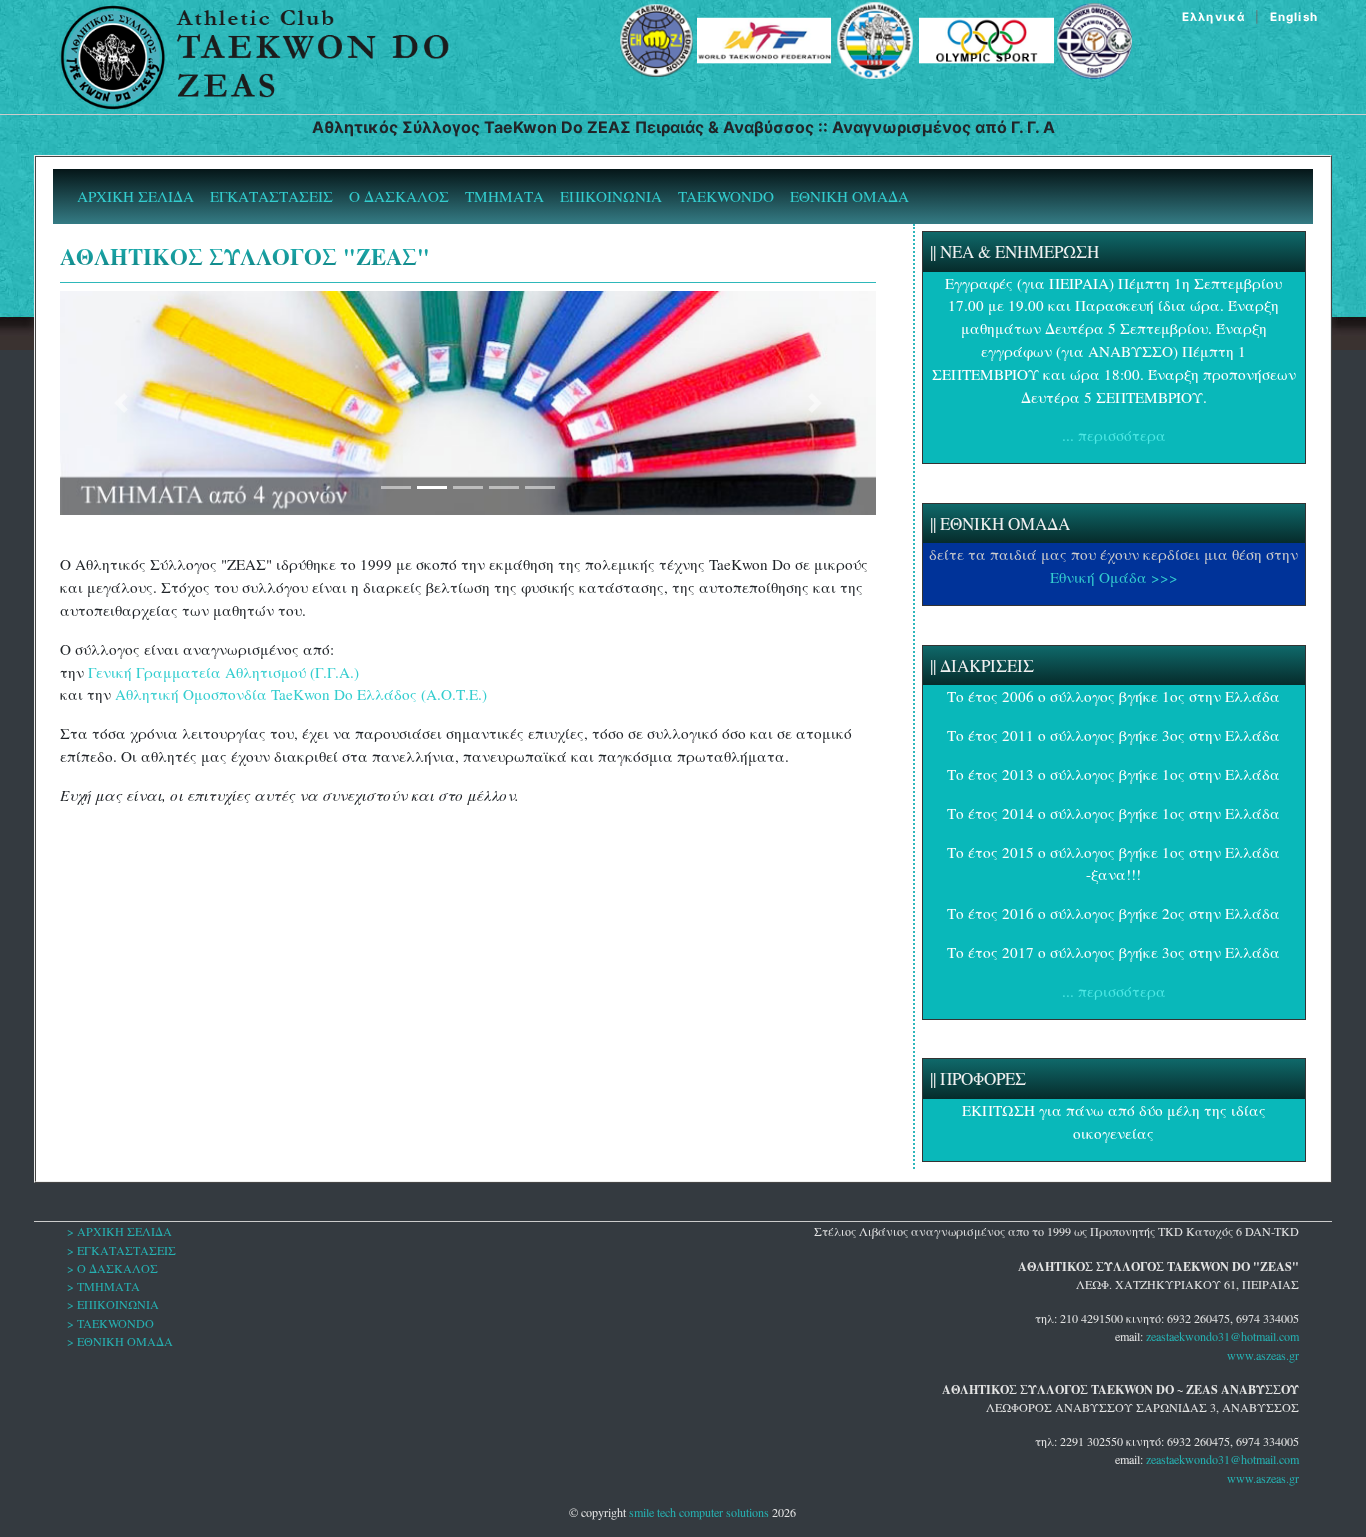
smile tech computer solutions (699, 1512)
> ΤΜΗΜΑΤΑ (103, 1286)
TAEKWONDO (726, 196)
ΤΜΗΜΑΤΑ (504, 196)
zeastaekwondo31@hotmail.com (1222, 1336)
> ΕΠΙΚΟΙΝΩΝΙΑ (113, 1304)
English (1294, 17)
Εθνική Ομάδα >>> (1114, 577)
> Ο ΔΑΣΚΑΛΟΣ (112, 1268)
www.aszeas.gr (1263, 1355)
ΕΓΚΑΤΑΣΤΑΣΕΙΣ (271, 196)
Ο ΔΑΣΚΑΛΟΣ (399, 196)
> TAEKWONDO (110, 1323)
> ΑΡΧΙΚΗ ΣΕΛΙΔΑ (119, 1231)
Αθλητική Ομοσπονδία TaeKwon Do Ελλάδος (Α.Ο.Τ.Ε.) (301, 694)
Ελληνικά (1214, 17)
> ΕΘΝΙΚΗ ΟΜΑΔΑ (120, 1341)
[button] (121, 402)
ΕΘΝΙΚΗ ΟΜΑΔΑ (849, 196)
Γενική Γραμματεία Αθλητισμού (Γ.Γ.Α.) (223, 672)
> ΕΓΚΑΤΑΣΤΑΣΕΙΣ (121, 1250)
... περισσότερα (1114, 435)
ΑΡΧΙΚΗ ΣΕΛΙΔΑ (139, 195)
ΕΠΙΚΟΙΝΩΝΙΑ (611, 196)
